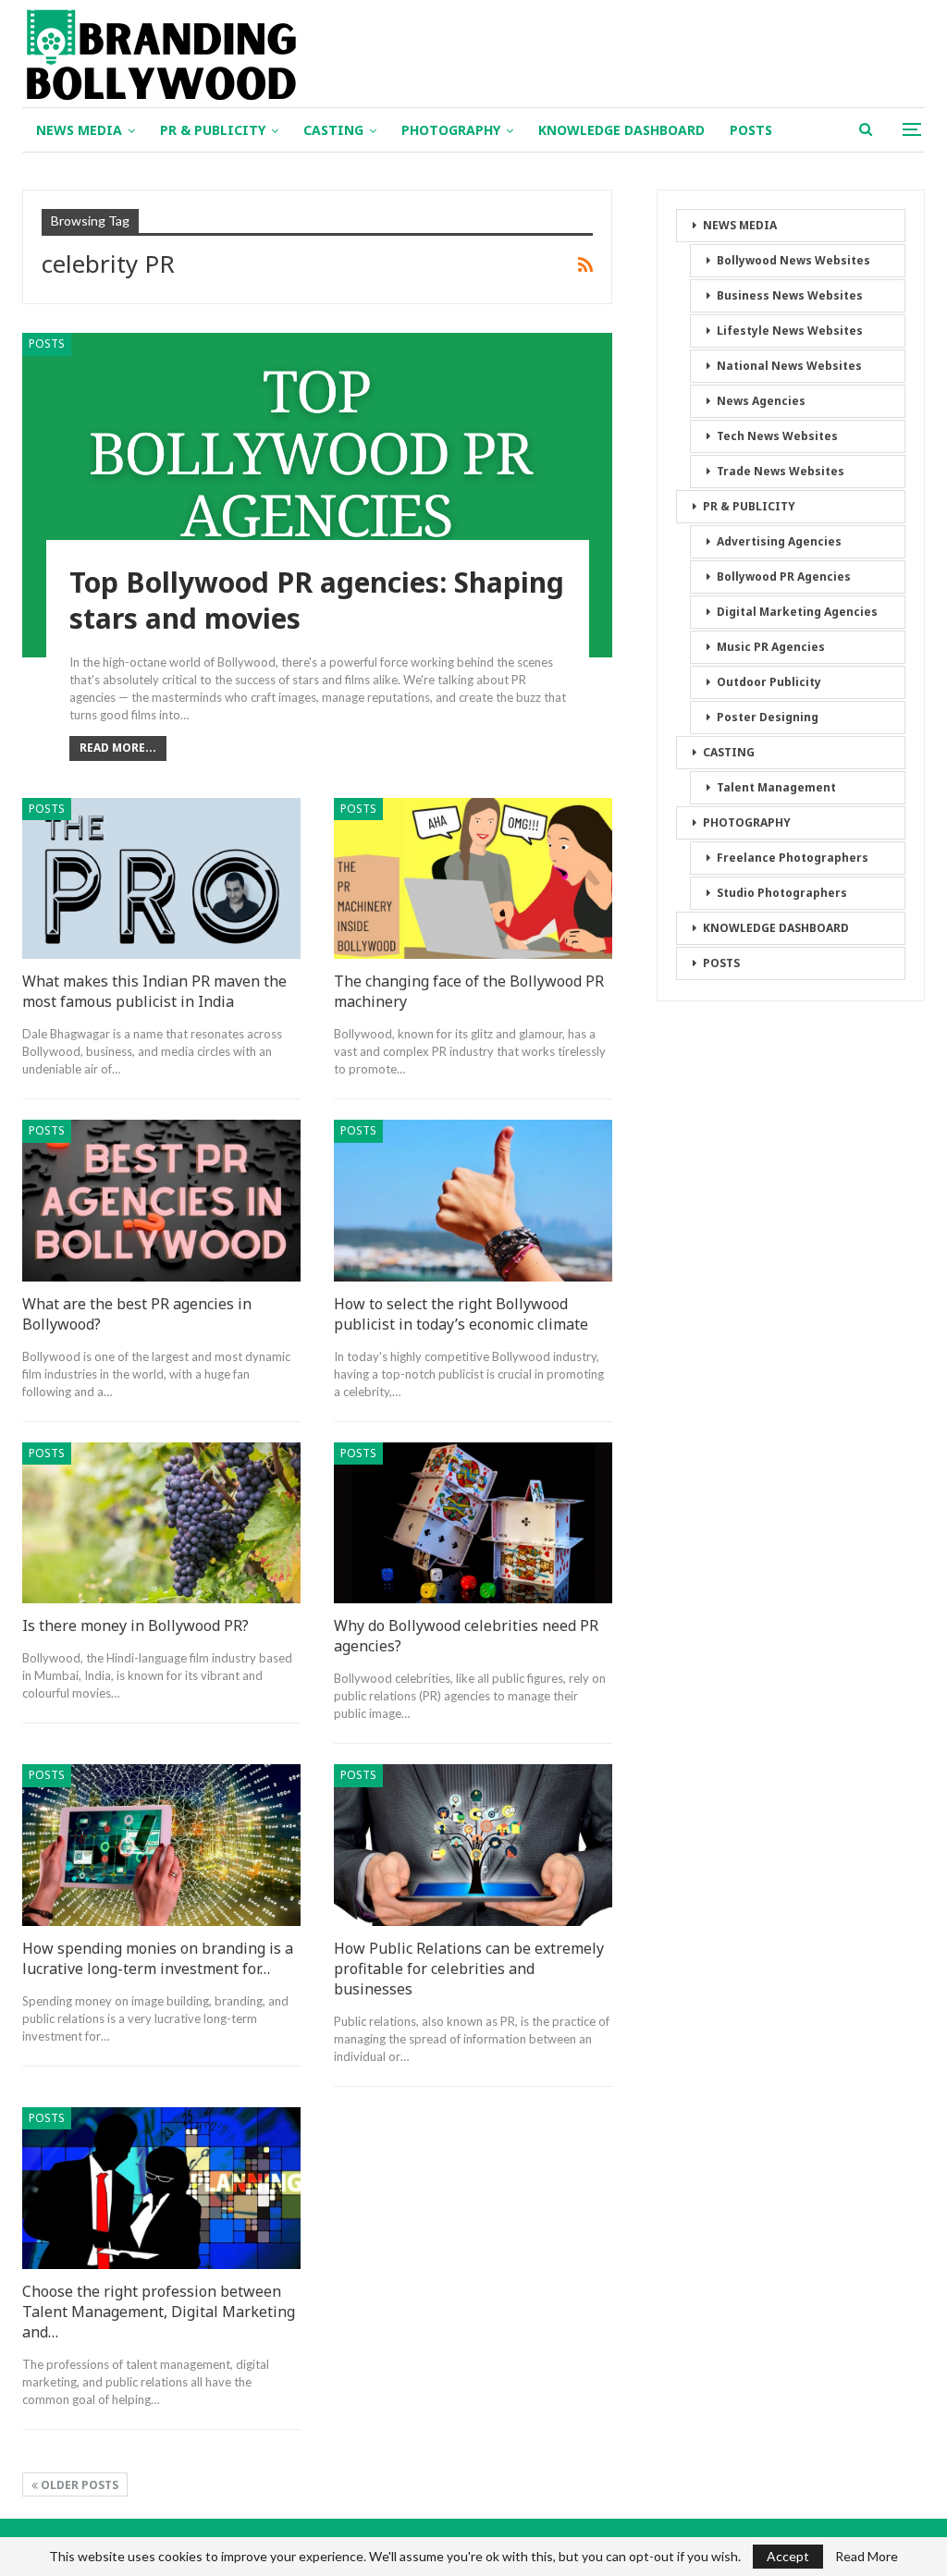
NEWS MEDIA (79, 130)
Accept (788, 2556)
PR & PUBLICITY (213, 130)
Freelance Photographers (793, 858)
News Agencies (761, 401)
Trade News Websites (781, 471)
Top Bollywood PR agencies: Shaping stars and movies (317, 600)
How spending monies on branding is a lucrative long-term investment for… (158, 1958)
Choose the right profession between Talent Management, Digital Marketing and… (159, 2312)
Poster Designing (768, 717)
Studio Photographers (782, 893)
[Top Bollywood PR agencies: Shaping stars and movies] (317, 495)
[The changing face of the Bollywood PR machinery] (473, 879)
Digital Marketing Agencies (797, 612)
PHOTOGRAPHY (451, 130)
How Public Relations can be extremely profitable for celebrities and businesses (469, 1969)
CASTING (333, 130)
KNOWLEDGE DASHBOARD (621, 130)
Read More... (118, 748)
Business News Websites (790, 295)
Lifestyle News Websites (790, 331)
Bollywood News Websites (793, 260)
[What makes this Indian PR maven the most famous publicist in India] (161, 879)
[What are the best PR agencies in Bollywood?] (161, 1201)
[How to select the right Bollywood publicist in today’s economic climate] (473, 1201)
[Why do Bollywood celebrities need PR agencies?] (473, 1523)
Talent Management (776, 787)
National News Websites (789, 366)
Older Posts (78, 2485)
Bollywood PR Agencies (784, 577)
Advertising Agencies (779, 541)
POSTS (751, 130)
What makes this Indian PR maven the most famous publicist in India (154, 991)
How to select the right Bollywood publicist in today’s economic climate (461, 1314)
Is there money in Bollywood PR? (135, 1625)
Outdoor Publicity (769, 682)
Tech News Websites (777, 436)
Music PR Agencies (771, 647)
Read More (867, 2557)
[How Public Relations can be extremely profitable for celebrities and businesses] (473, 1845)
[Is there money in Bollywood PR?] (161, 1523)
